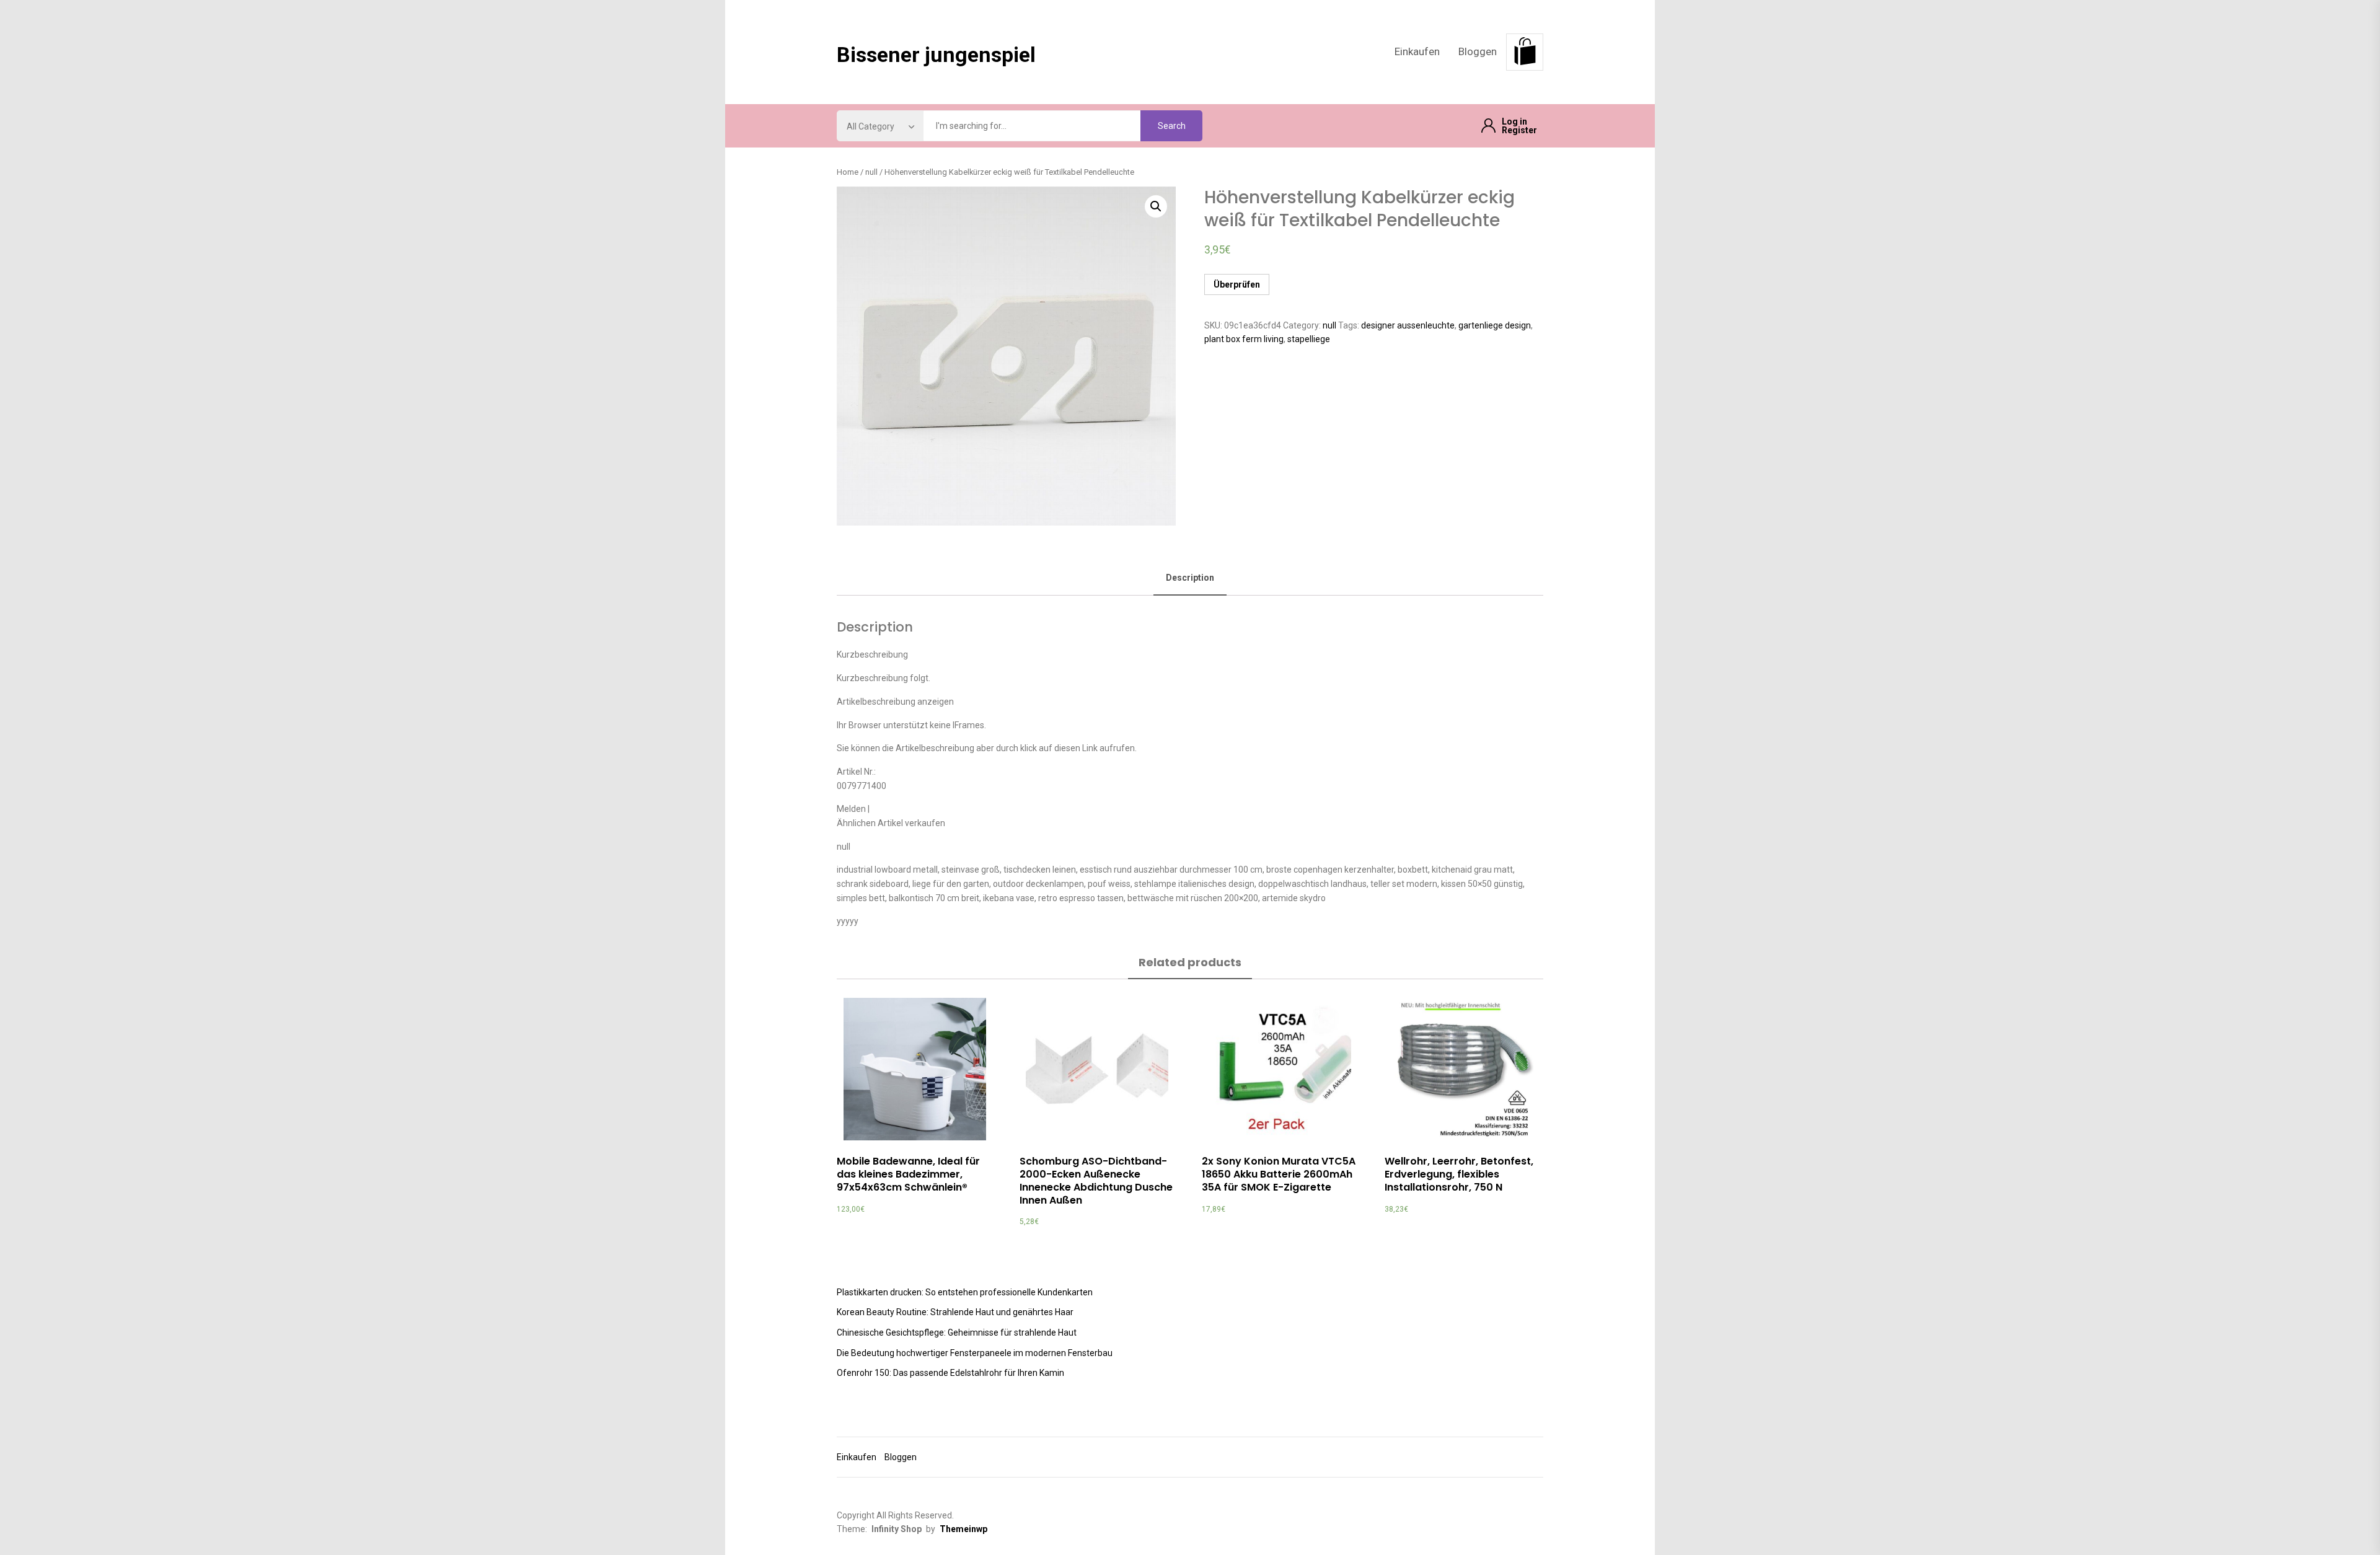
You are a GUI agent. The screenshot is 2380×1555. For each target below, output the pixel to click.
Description (1190, 578)
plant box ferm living (1244, 339)
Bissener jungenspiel (936, 55)
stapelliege (1309, 339)
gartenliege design (1495, 325)
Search (1172, 126)
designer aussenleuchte (1408, 325)
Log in (1514, 121)
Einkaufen (1417, 51)
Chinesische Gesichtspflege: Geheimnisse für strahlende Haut (957, 1333)
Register (1519, 130)
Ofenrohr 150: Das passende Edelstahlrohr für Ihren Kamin (950, 1373)
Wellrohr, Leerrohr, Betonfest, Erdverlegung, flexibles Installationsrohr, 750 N (1459, 1174)
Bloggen (1478, 51)
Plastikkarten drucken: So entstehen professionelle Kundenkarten (965, 1292)
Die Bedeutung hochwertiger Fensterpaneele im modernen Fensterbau (975, 1353)
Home (848, 172)
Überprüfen (1237, 284)
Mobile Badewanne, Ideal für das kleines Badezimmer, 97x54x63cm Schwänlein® (908, 1174)
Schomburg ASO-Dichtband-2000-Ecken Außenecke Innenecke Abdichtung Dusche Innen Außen (1096, 1180)
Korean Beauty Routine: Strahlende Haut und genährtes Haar (955, 1312)
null (871, 172)
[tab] (1190, 579)
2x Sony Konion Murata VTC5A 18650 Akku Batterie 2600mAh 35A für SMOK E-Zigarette (1279, 1174)
